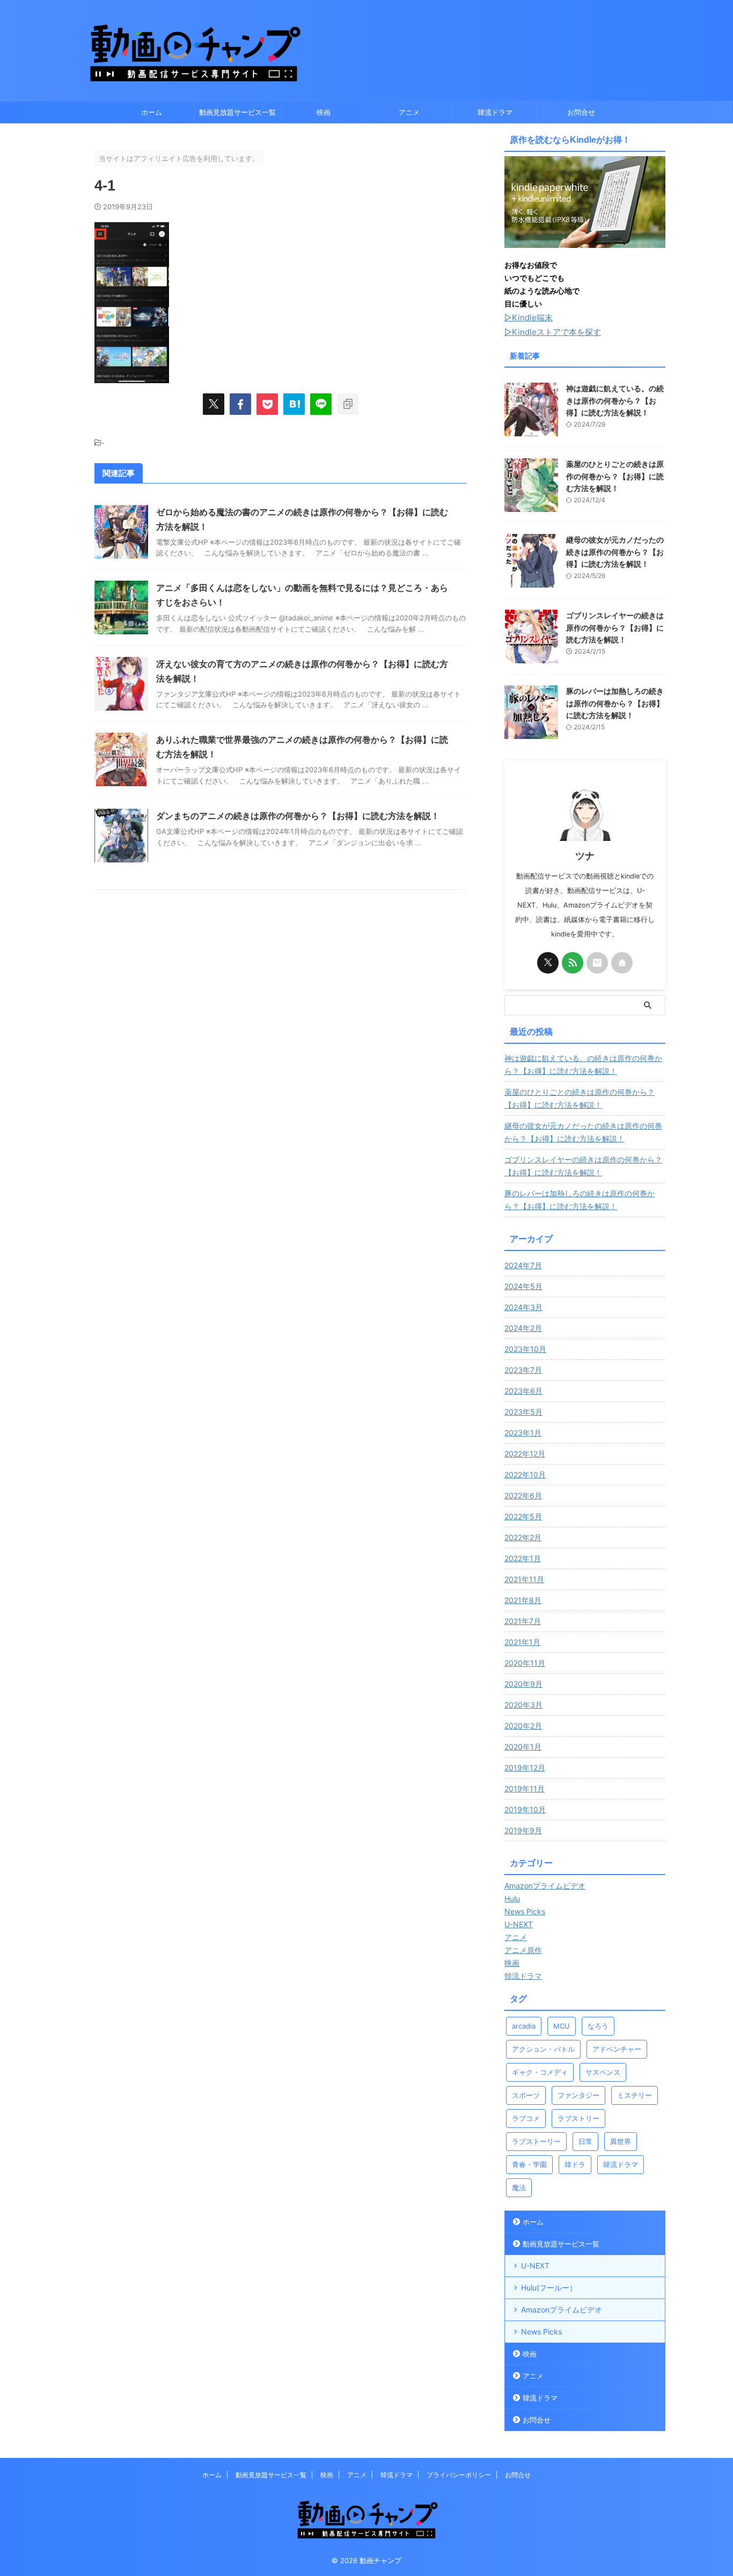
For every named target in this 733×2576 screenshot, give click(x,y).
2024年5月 (523, 1286)
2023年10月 (525, 1349)
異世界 (621, 2141)
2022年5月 (523, 1516)
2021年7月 (523, 1621)
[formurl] (597, 963)
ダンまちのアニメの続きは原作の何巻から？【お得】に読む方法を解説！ (298, 816)
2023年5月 (523, 1412)
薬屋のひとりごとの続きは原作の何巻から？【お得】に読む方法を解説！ (615, 476)
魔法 (519, 2187)
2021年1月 (522, 1642)
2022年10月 (525, 1474)
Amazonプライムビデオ (562, 2310)
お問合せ (581, 112)
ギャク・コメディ (540, 2072)
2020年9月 (523, 1684)
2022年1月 (523, 1558)
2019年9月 (523, 1830)
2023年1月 (523, 1433)
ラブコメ (526, 2118)
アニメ (409, 112)
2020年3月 (523, 1705)
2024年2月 (523, 1328)
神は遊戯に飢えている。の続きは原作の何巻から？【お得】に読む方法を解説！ (615, 400)
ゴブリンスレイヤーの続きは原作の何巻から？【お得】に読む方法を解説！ (615, 627)
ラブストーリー (536, 2141)
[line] (321, 404)
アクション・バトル (543, 2049)
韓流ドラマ (495, 112)
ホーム (152, 112)
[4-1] (294, 404)
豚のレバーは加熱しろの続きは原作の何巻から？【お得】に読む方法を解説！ (615, 703)
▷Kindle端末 (529, 317)
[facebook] (240, 404)
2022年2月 (523, 1537)
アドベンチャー (617, 2049)
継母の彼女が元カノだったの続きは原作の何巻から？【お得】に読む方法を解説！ (615, 552)
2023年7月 (523, 1370)
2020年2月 (523, 1726)
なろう (598, 2026)
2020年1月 (523, 1747)
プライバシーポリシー (459, 2475)
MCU (562, 2026)
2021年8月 (523, 1600)
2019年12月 (525, 1768)
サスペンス (603, 2072)
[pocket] (267, 404)
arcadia (524, 2026)
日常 (585, 2141)
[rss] (573, 963)
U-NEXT (535, 2266)
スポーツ (526, 2095)
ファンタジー (578, 2095)
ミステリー (635, 2095)
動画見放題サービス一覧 (237, 112)
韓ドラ (575, 2164)
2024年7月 (523, 1265)
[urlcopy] (348, 404)
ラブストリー (578, 2118)
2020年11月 (525, 1663)
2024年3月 (523, 1307)
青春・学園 (529, 2164)
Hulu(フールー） (549, 2288)
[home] (622, 963)
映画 (324, 112)
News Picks (541, 2332)
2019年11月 (525, 1788)
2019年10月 (525, 1809)
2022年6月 (523, 1495)
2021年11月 (524, 1579)
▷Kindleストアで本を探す (553, 332)
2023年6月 (523, 1391)
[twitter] (214, 404)
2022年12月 (525, 1454)
